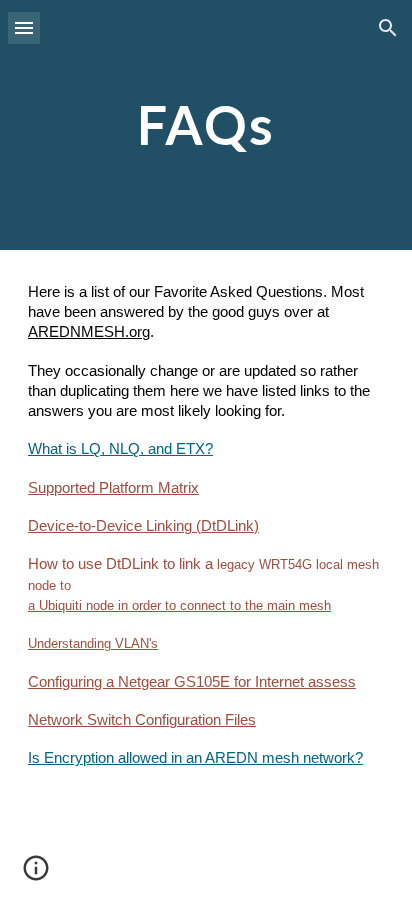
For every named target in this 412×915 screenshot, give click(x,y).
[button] (24, 27)
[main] (206, 124)
